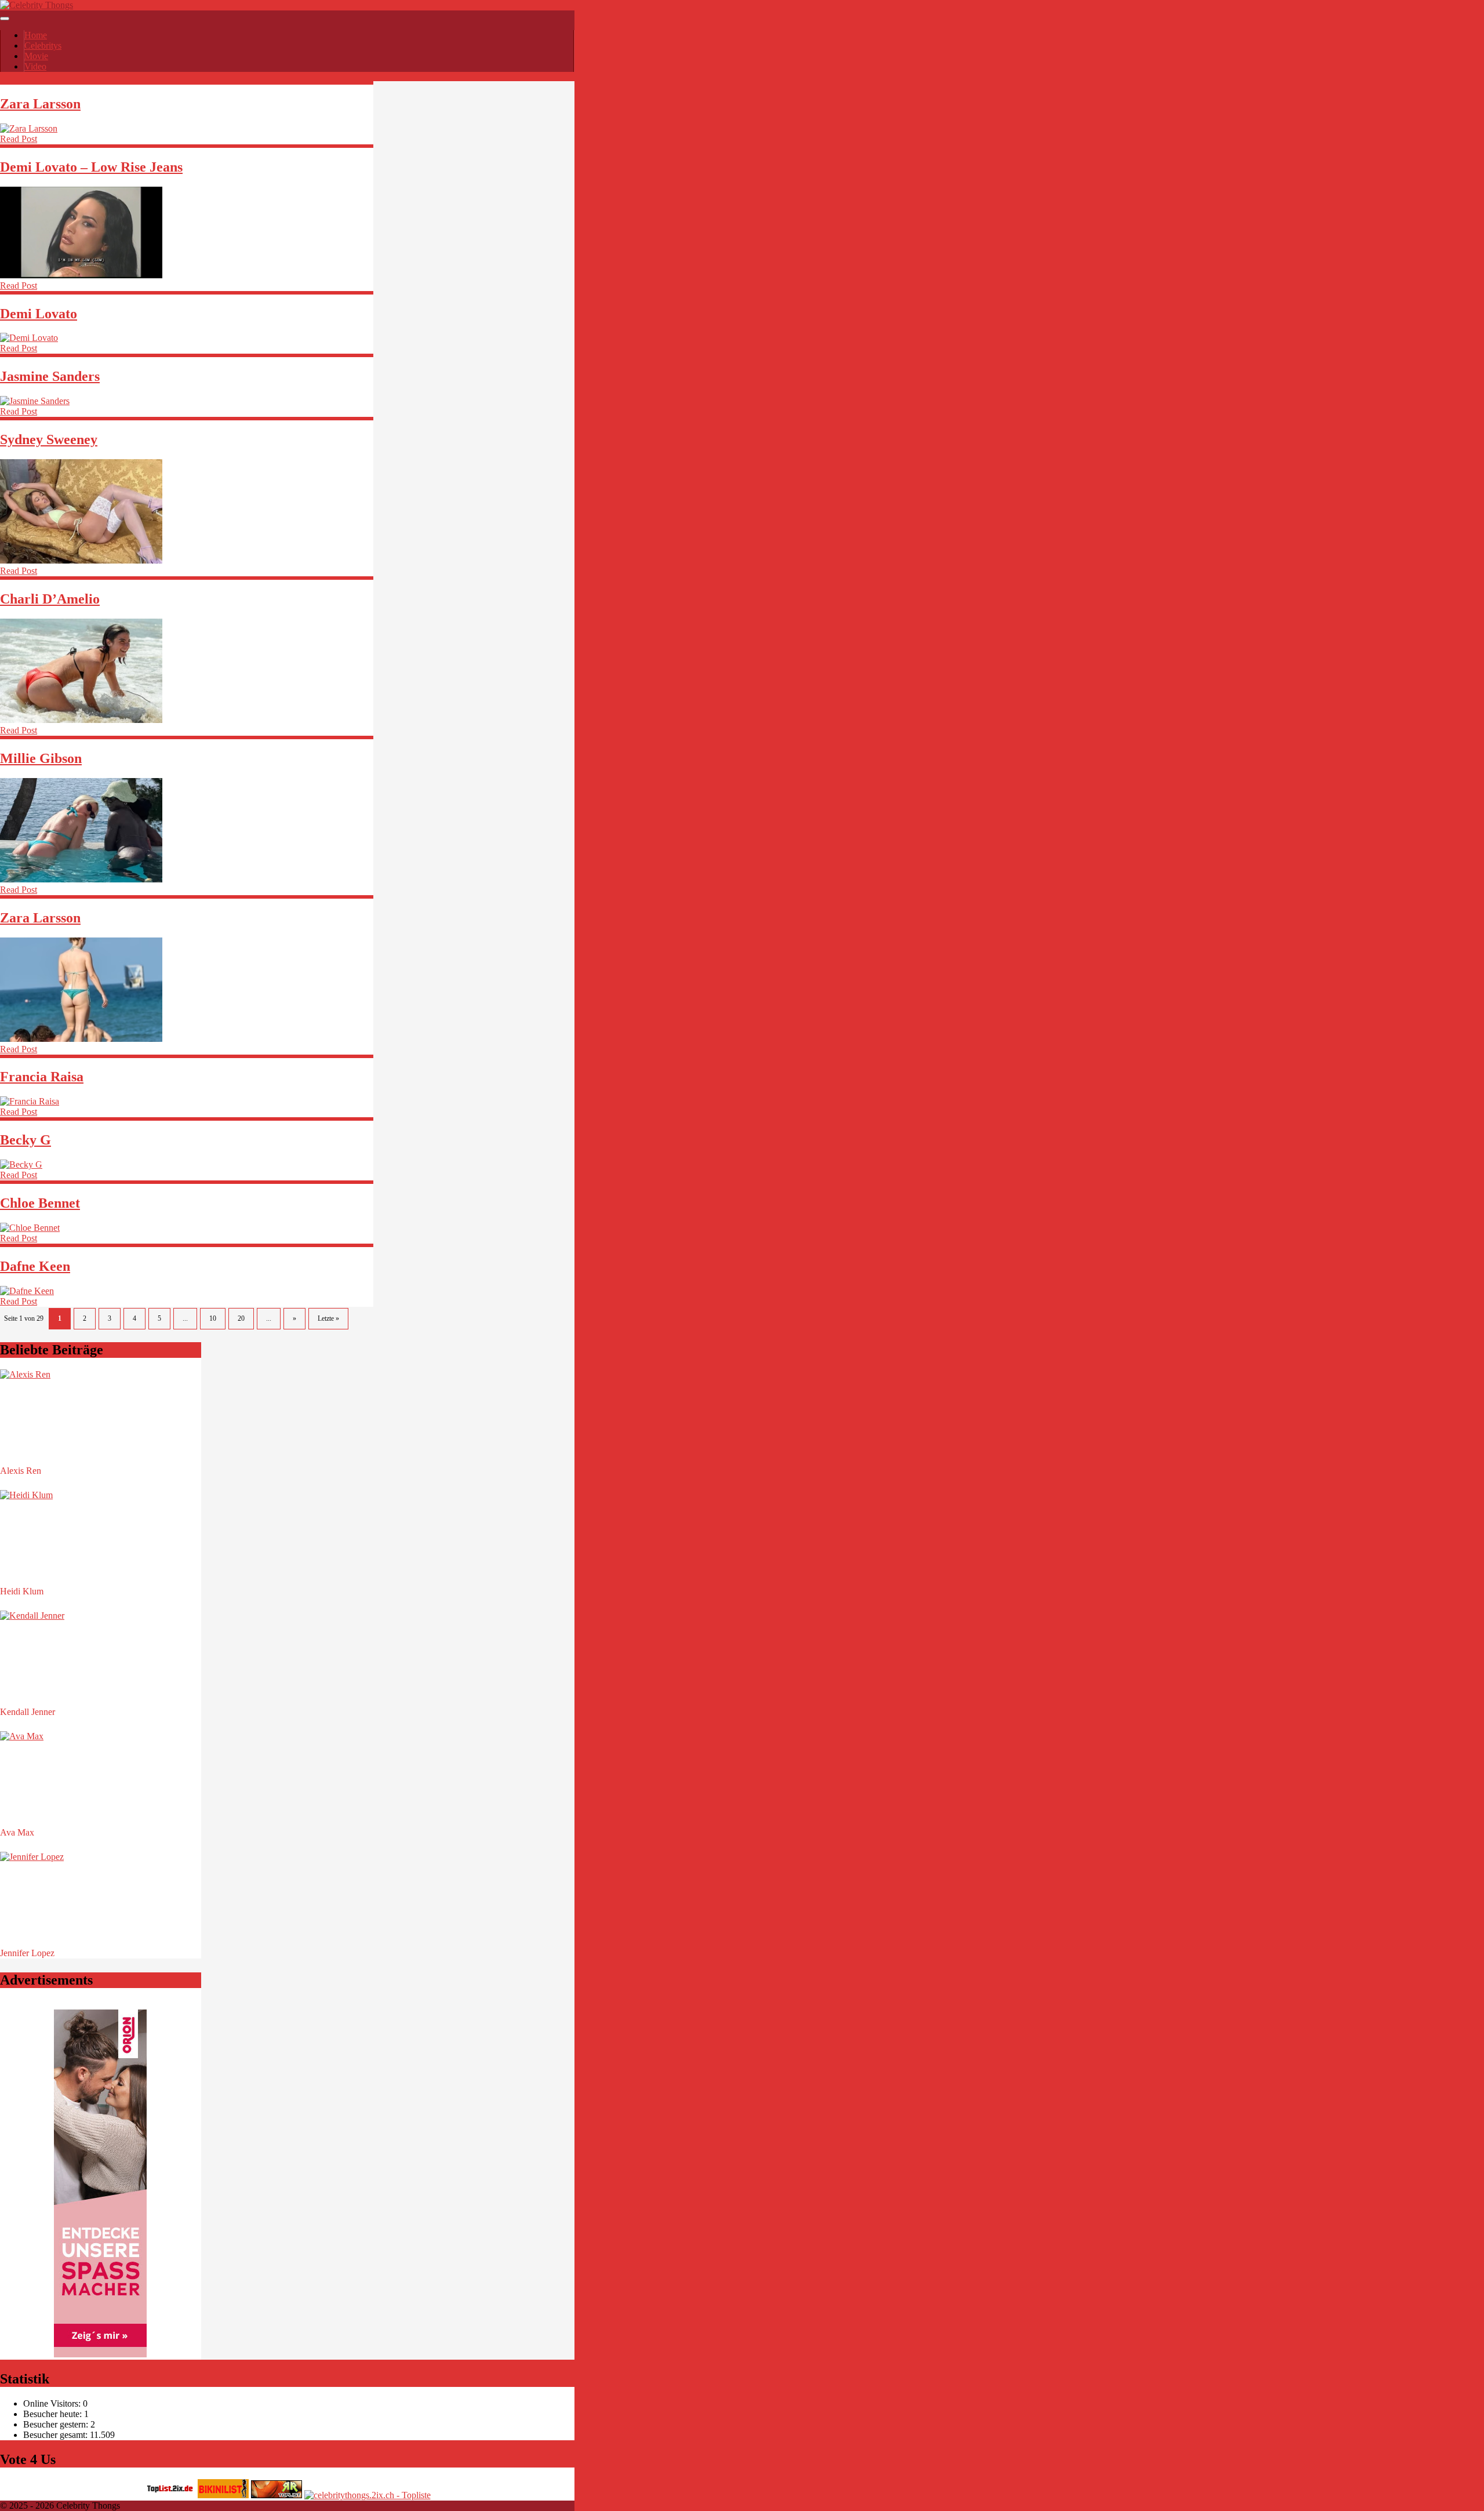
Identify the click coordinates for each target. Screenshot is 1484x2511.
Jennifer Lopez (27, 1953)
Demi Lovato (39, 314)
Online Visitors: (53, 2403)
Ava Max (17, 1832)
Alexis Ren (21, 1471)
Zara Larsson (40, 104)
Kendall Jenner (28, 1712)
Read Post (19, 139)
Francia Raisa (42, 1077)
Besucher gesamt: (57, 2435)
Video (35, 66)
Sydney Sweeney (49, 439)
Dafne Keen (35, 1266)
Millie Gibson (41, 758)
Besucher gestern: (57, 2424)
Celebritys (43, 46)
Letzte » (328, 1318)
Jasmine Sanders (50, 376)
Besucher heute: (54, 2414)
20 (241, 1318)
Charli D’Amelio (50, 599)
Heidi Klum (22, 1591)
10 (213, 1318)
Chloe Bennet (40, 1203)
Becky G (26, 1140)
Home (36, 35)
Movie (36, 56)
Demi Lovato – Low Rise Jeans (91, 167)
